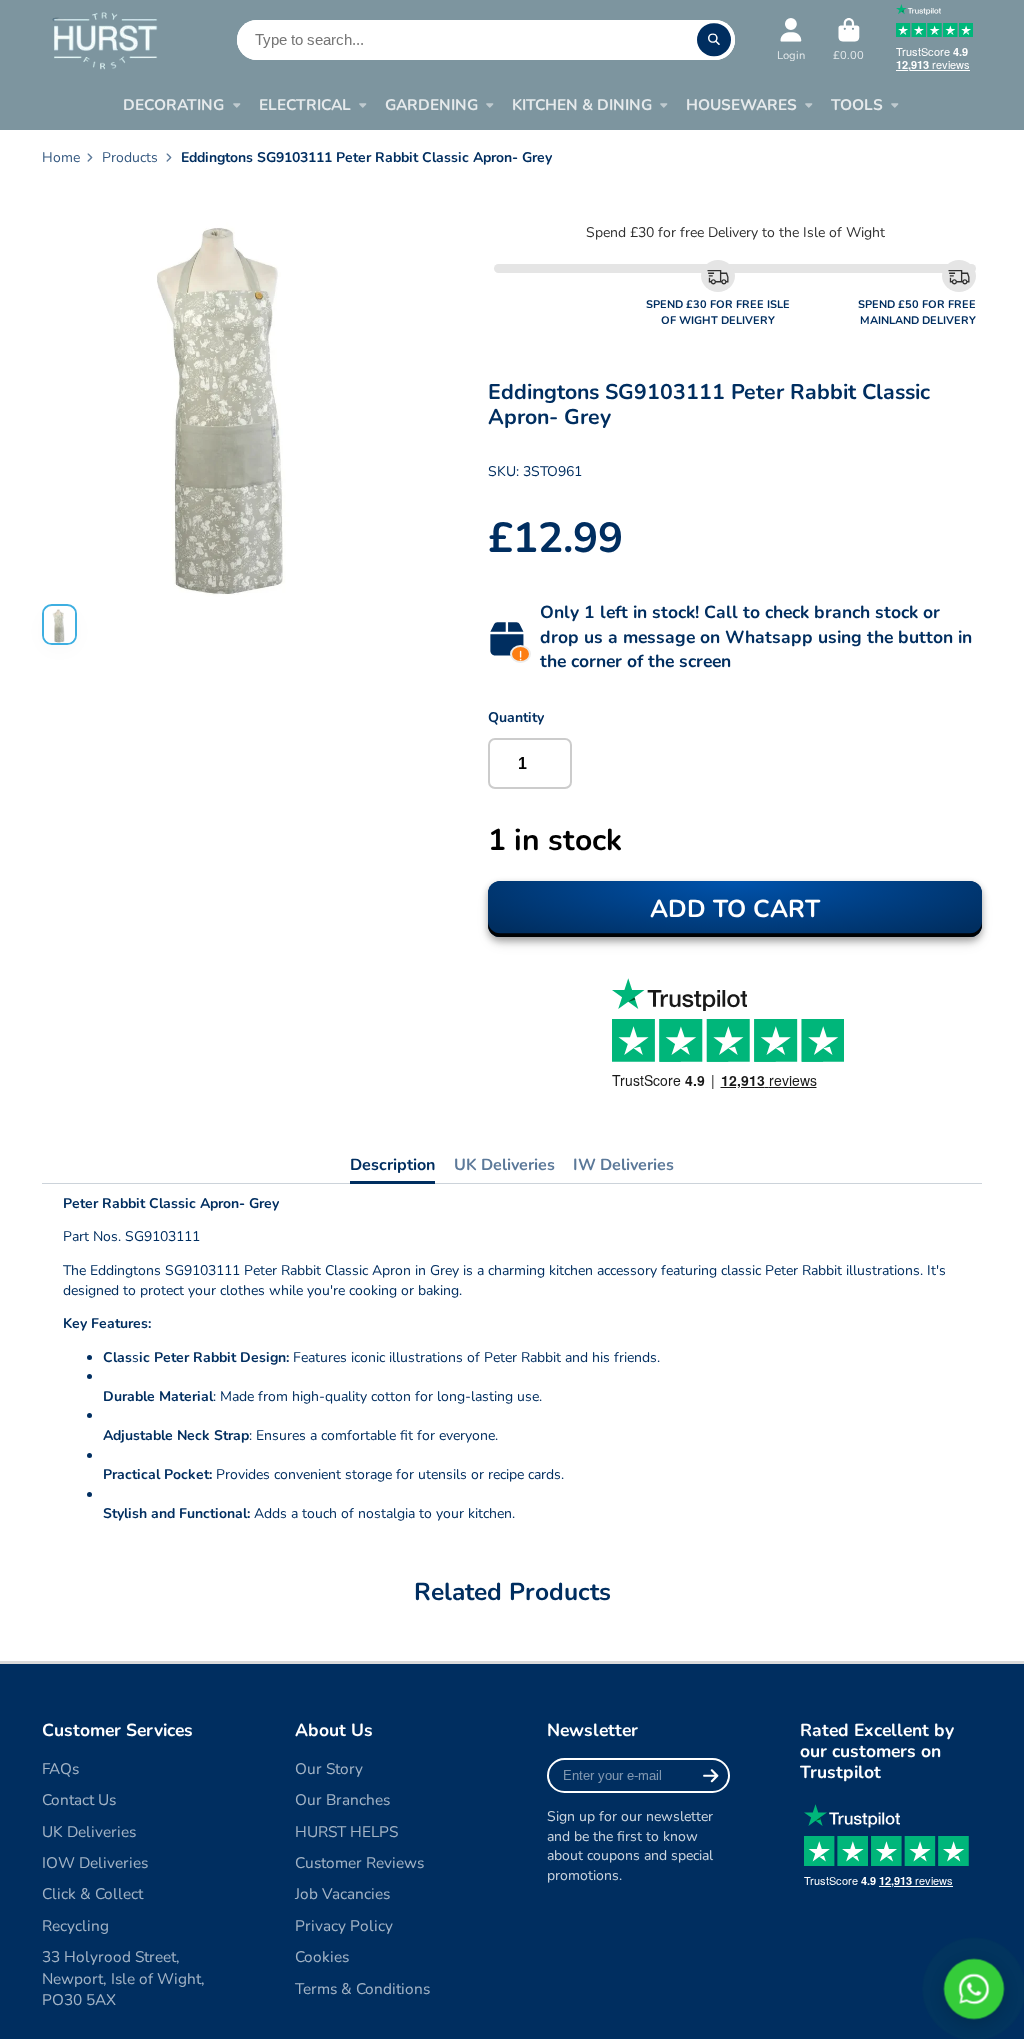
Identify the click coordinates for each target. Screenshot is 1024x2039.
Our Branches (342, 1799)
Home (61, 157)
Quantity (516, 717)
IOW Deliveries (95, 1862)
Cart (848, 39)
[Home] (104, 39)
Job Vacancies (342, 1893)
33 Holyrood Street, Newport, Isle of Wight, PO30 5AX (123, 1978)
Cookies (322, 1956)
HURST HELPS (346, 1831)
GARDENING (431, 104)
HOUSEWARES (741, 104)
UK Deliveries (504, 1165)
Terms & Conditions (362, 1988)
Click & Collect (92, 1893)
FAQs (60, 1768)
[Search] (714, 40)
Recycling (75, 1925)
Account (791, 39)
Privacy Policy (344, 1925)
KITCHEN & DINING (582, 104)
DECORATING (173, 104)
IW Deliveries (623, 1165)
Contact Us (79, 1799)
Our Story (329, 1768)
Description (392, 1165)
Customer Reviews (359, 1862)
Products (130, 157)
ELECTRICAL (305, 104)
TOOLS (857, 104)
